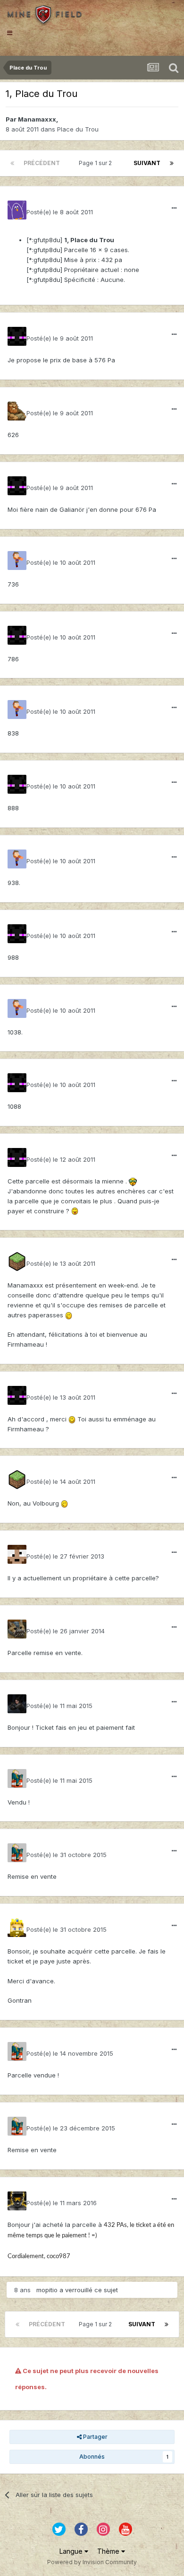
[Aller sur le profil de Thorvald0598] (17, 411)
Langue (72, 2551)
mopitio (47, 2290)
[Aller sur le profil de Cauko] (17, 2201)
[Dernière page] (172, 163)
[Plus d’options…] (174, 208)
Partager (95, 2437)
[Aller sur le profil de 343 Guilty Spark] (17, 336)
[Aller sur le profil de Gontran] (17, 1928)
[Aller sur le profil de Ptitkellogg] (17, 1554)
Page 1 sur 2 (97, 163)
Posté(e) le (60, 212)
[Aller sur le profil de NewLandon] (17, 1262)
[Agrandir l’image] (133, 1181)
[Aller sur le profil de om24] (17, 561)
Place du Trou (78, 129)
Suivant (147, 163)
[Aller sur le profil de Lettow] (17, 1629)
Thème (109, 2551)
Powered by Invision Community (92, 2562)
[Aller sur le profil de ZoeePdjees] (17, 1704)
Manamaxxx (37, 119)
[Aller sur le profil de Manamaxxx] (17, 210)
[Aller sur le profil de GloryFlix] (17, 1779)
